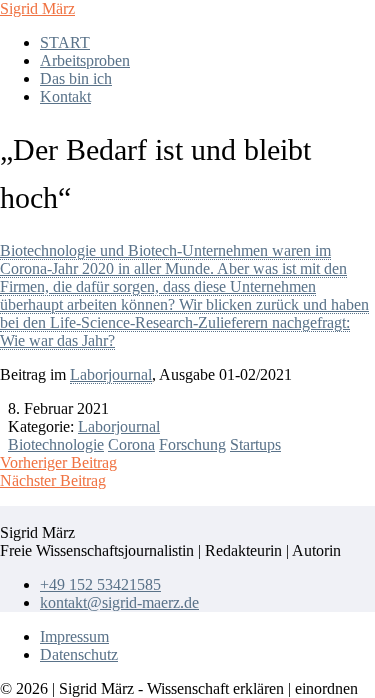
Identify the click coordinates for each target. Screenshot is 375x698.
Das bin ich (76, 78)
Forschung (192, 444)
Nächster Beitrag (53, 480)
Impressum (74, 636)
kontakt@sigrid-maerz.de (119, 602)
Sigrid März (37, 8)
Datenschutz (79, 654)
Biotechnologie (56, 444)
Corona (131, 444)
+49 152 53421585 (100, 584)
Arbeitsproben (85, 60)
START (65, 42)
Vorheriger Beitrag (58, 462)
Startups (255, 444)
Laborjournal (111, 374)
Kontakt (65, 96)
